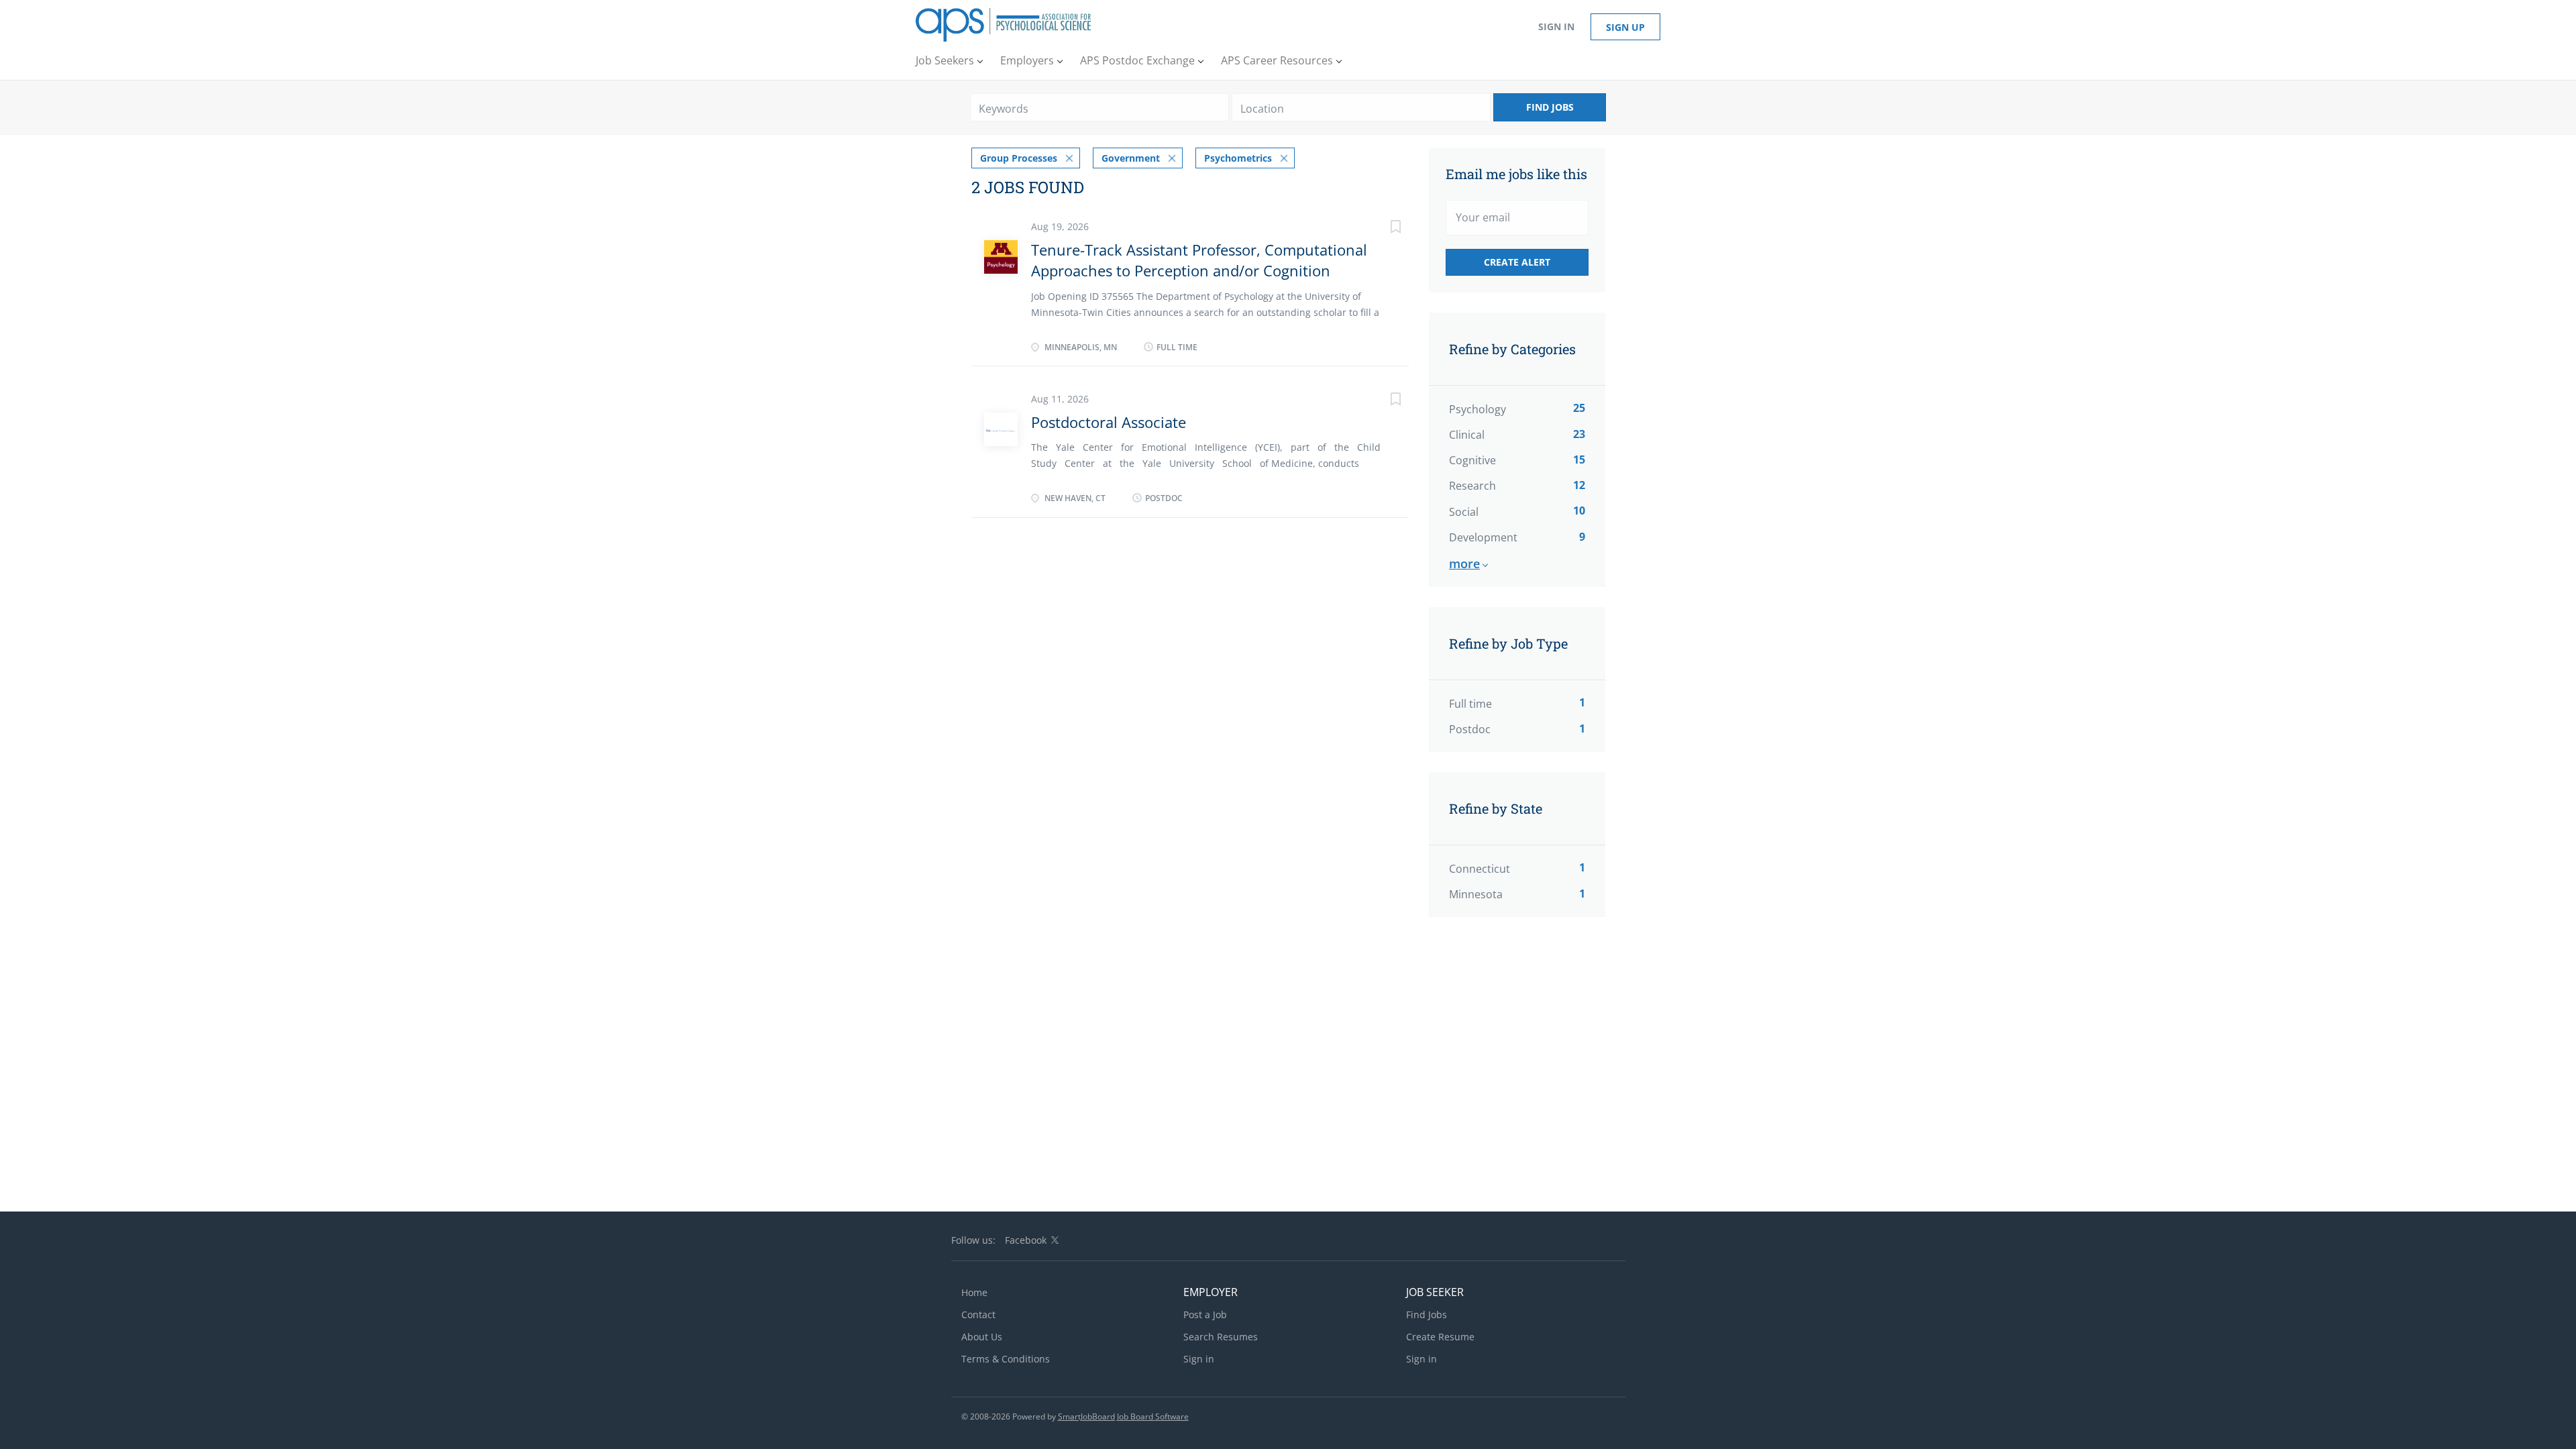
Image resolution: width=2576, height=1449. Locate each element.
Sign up (1625, 27)
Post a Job (1205, 1314)
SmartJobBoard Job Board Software (1123, 1416)
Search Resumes (1221, 1337)
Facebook (1026, 1240)
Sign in (1556, 26)
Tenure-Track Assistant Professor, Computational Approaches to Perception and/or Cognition (1199, 260)
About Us (982, 1337)
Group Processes (1019, 158)
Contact (978, 1314)
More (1464, 563)
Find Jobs (1550, 107)
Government (1131, 158)
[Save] (1382, 228)
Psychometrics (1238, 158)
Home (974, 1292)
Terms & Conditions (1006, 1359)
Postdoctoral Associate (1109, 422)
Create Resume (1440, 1337)
